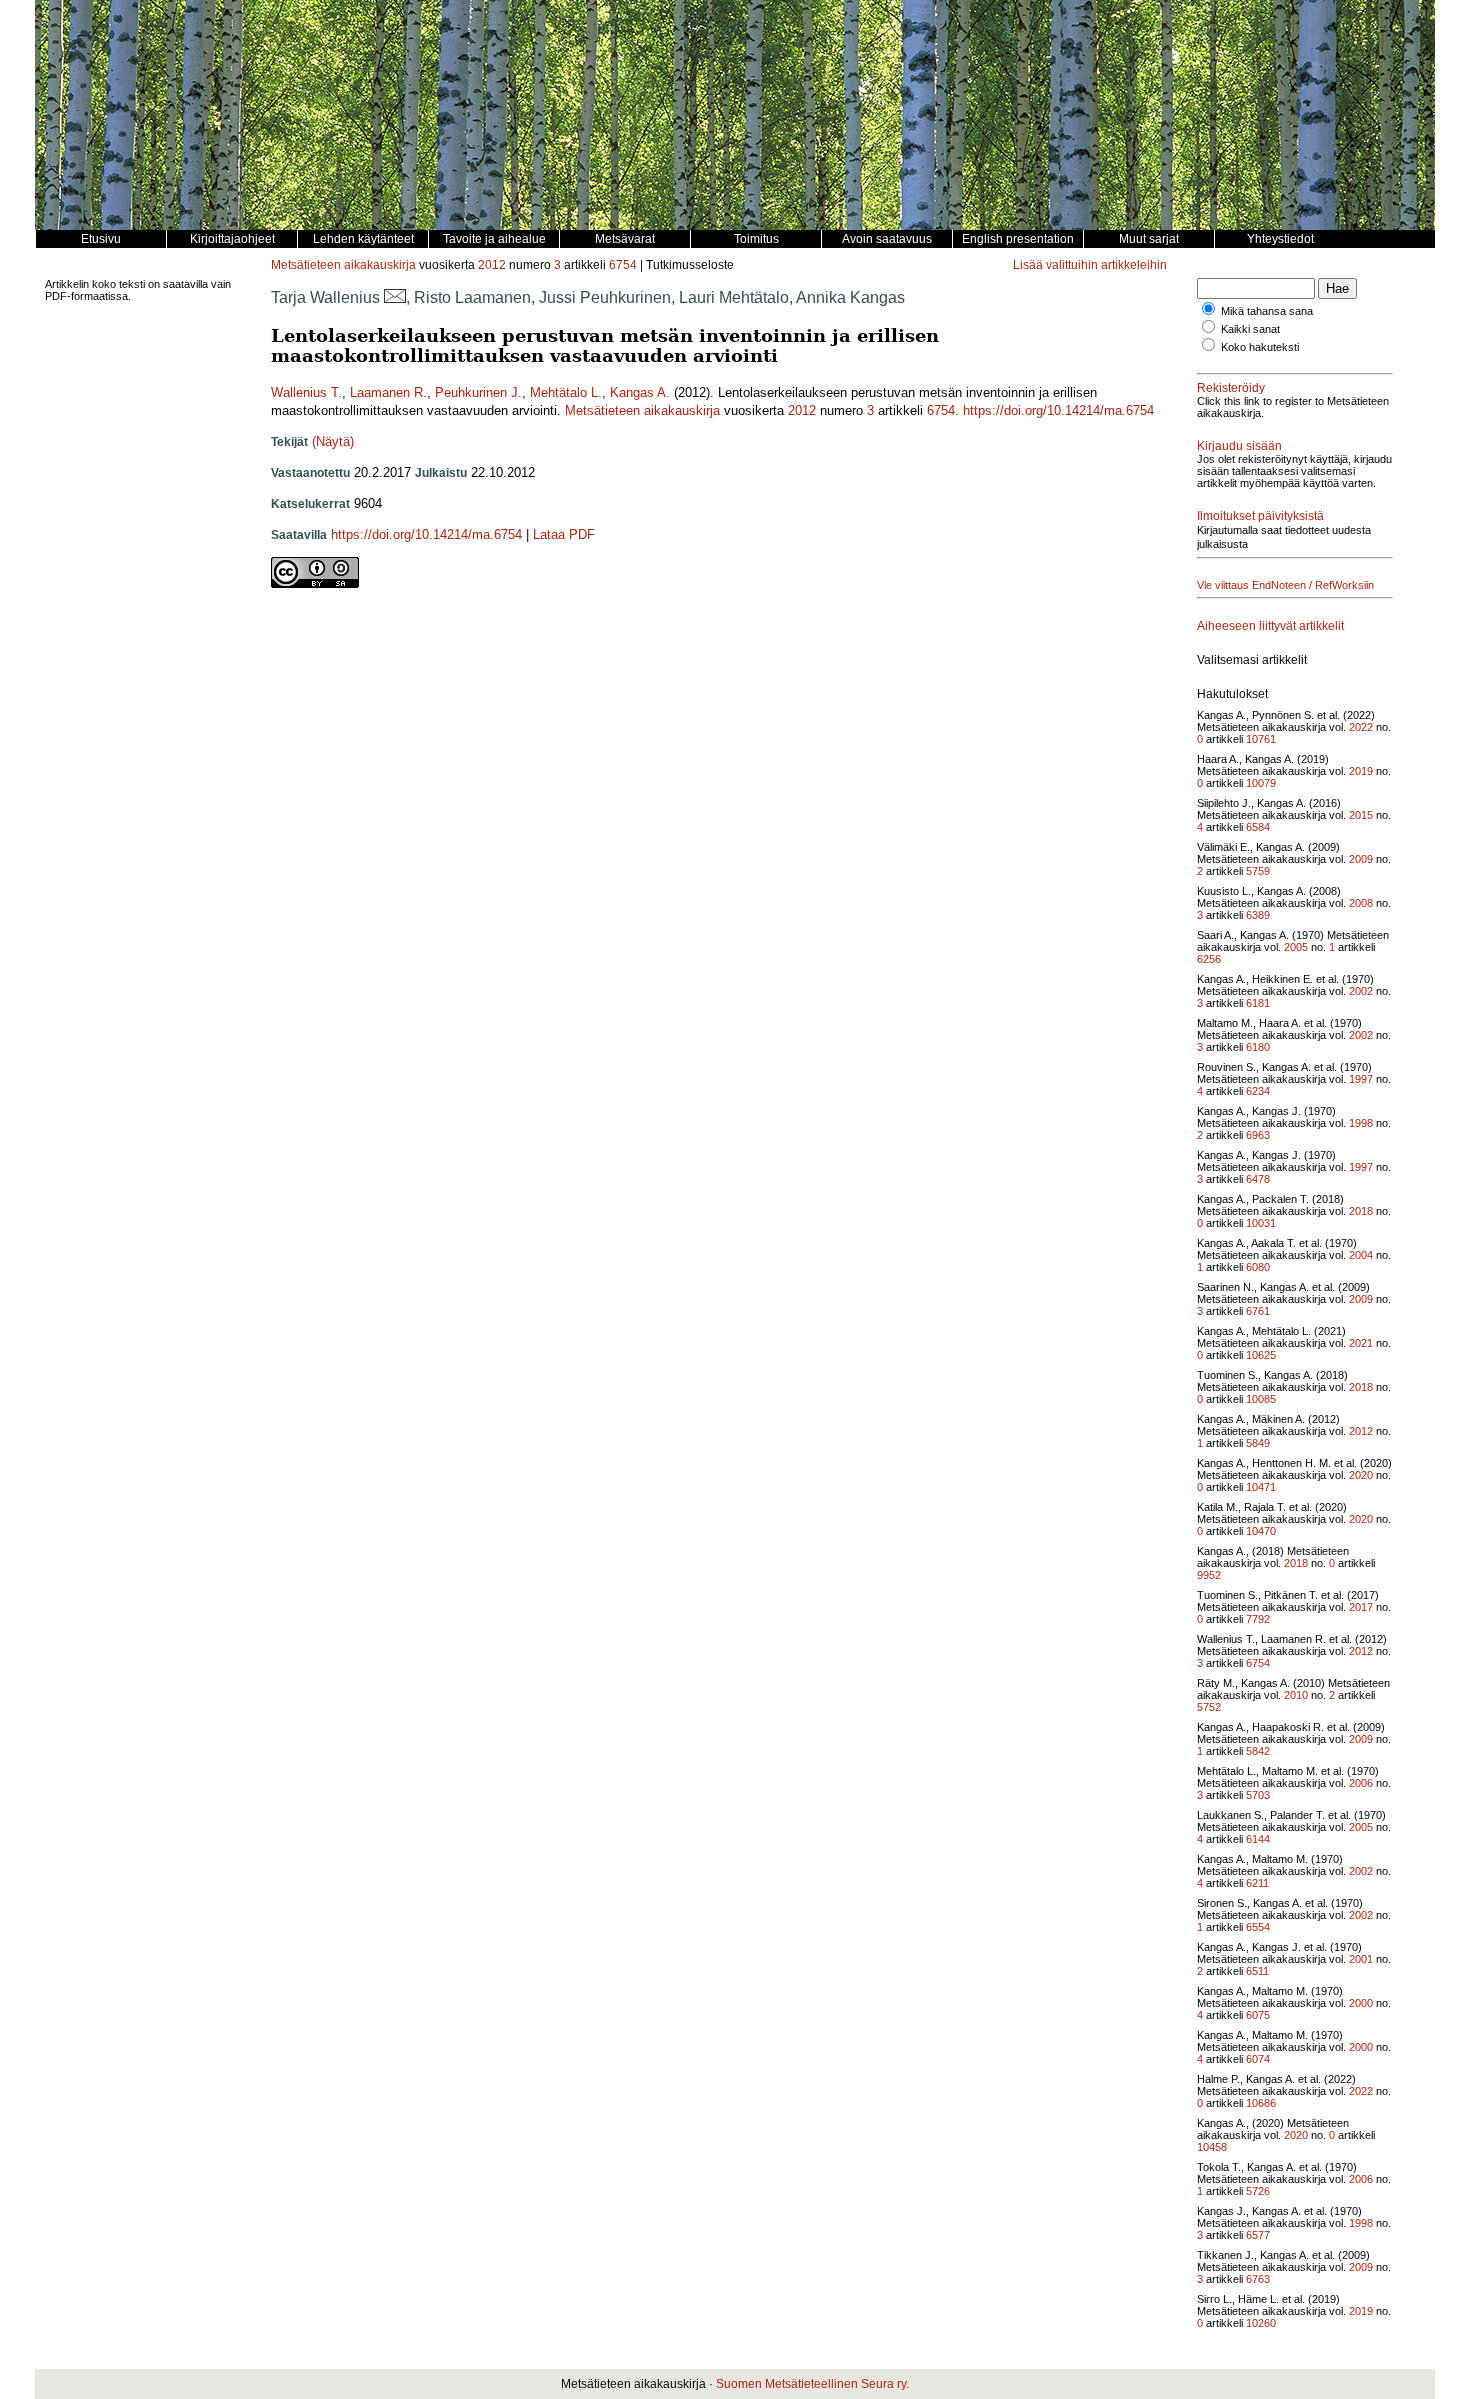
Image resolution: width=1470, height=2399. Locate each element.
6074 (1258, 2059)
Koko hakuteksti (1260, 347)
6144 (1258, 1839)
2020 (1361, 1475)
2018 (1361, 1211)
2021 (1361, 1343)
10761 (1261, 739)
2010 (1296, 1695)
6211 (1257, 1883)
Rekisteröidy (1231, 388)
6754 (623, 265)
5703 (1258, 1795)
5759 (1258, 871)
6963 (1258, 1135)
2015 (1361, 815)
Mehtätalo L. (566, 392)
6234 (1258, 1091)
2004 (1361, 1255)
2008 (1361, 903)
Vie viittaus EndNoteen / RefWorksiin (1285, 585)
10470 (1261, 1531)
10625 (1261, 1355)
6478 (1258, 1179)
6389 (1258, 915)
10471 (1261, 1487)
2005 (1296, 947)
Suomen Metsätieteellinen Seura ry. (812, 2384)
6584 (1258, 827)
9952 (1209, 1575)
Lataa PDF (564, 534)
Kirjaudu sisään (1239, 446)
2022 (1361, 727)
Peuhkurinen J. (478, 392)
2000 (1361, 2003)
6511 (1257, 1971)
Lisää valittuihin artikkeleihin (1090, 265)
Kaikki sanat (1250, 329)
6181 (1258, 1003)
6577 (1258, 2235)
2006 (1361, 1783)
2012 (492, 265)
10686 (1261, 2103)
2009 (1361, 859)
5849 (1258, 1443)
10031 (1261, 1223)
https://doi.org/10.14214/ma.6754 (1058, 410)
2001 (1361, 1959)
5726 (1258, 2191)
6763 (1258, 2279)
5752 (1209, 1707)
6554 (1258, 1927)
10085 (1261, 1399)
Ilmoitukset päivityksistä (1260, 516)
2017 (1361, 1607)
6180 (1258, 1047)
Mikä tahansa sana (1267, 311)
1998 (1361, 1123)
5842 (1258, 1751)
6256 (1209, 959)
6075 (1258, 2015)
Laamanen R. (388, 392)
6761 (1258, 1311)
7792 (1258, 1619)
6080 (1258, 1267)
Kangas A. (640, 392)
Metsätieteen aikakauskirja (343, 265)
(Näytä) (333, 441)
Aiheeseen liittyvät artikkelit (1270, 626)
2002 (1361, 991)
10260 (1261, 2323)
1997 (1361, 1079)
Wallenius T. (306, 392)
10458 (1212, 2147)
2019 (1361, 771)
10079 (1261, 783)
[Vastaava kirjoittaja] (395, 297)
